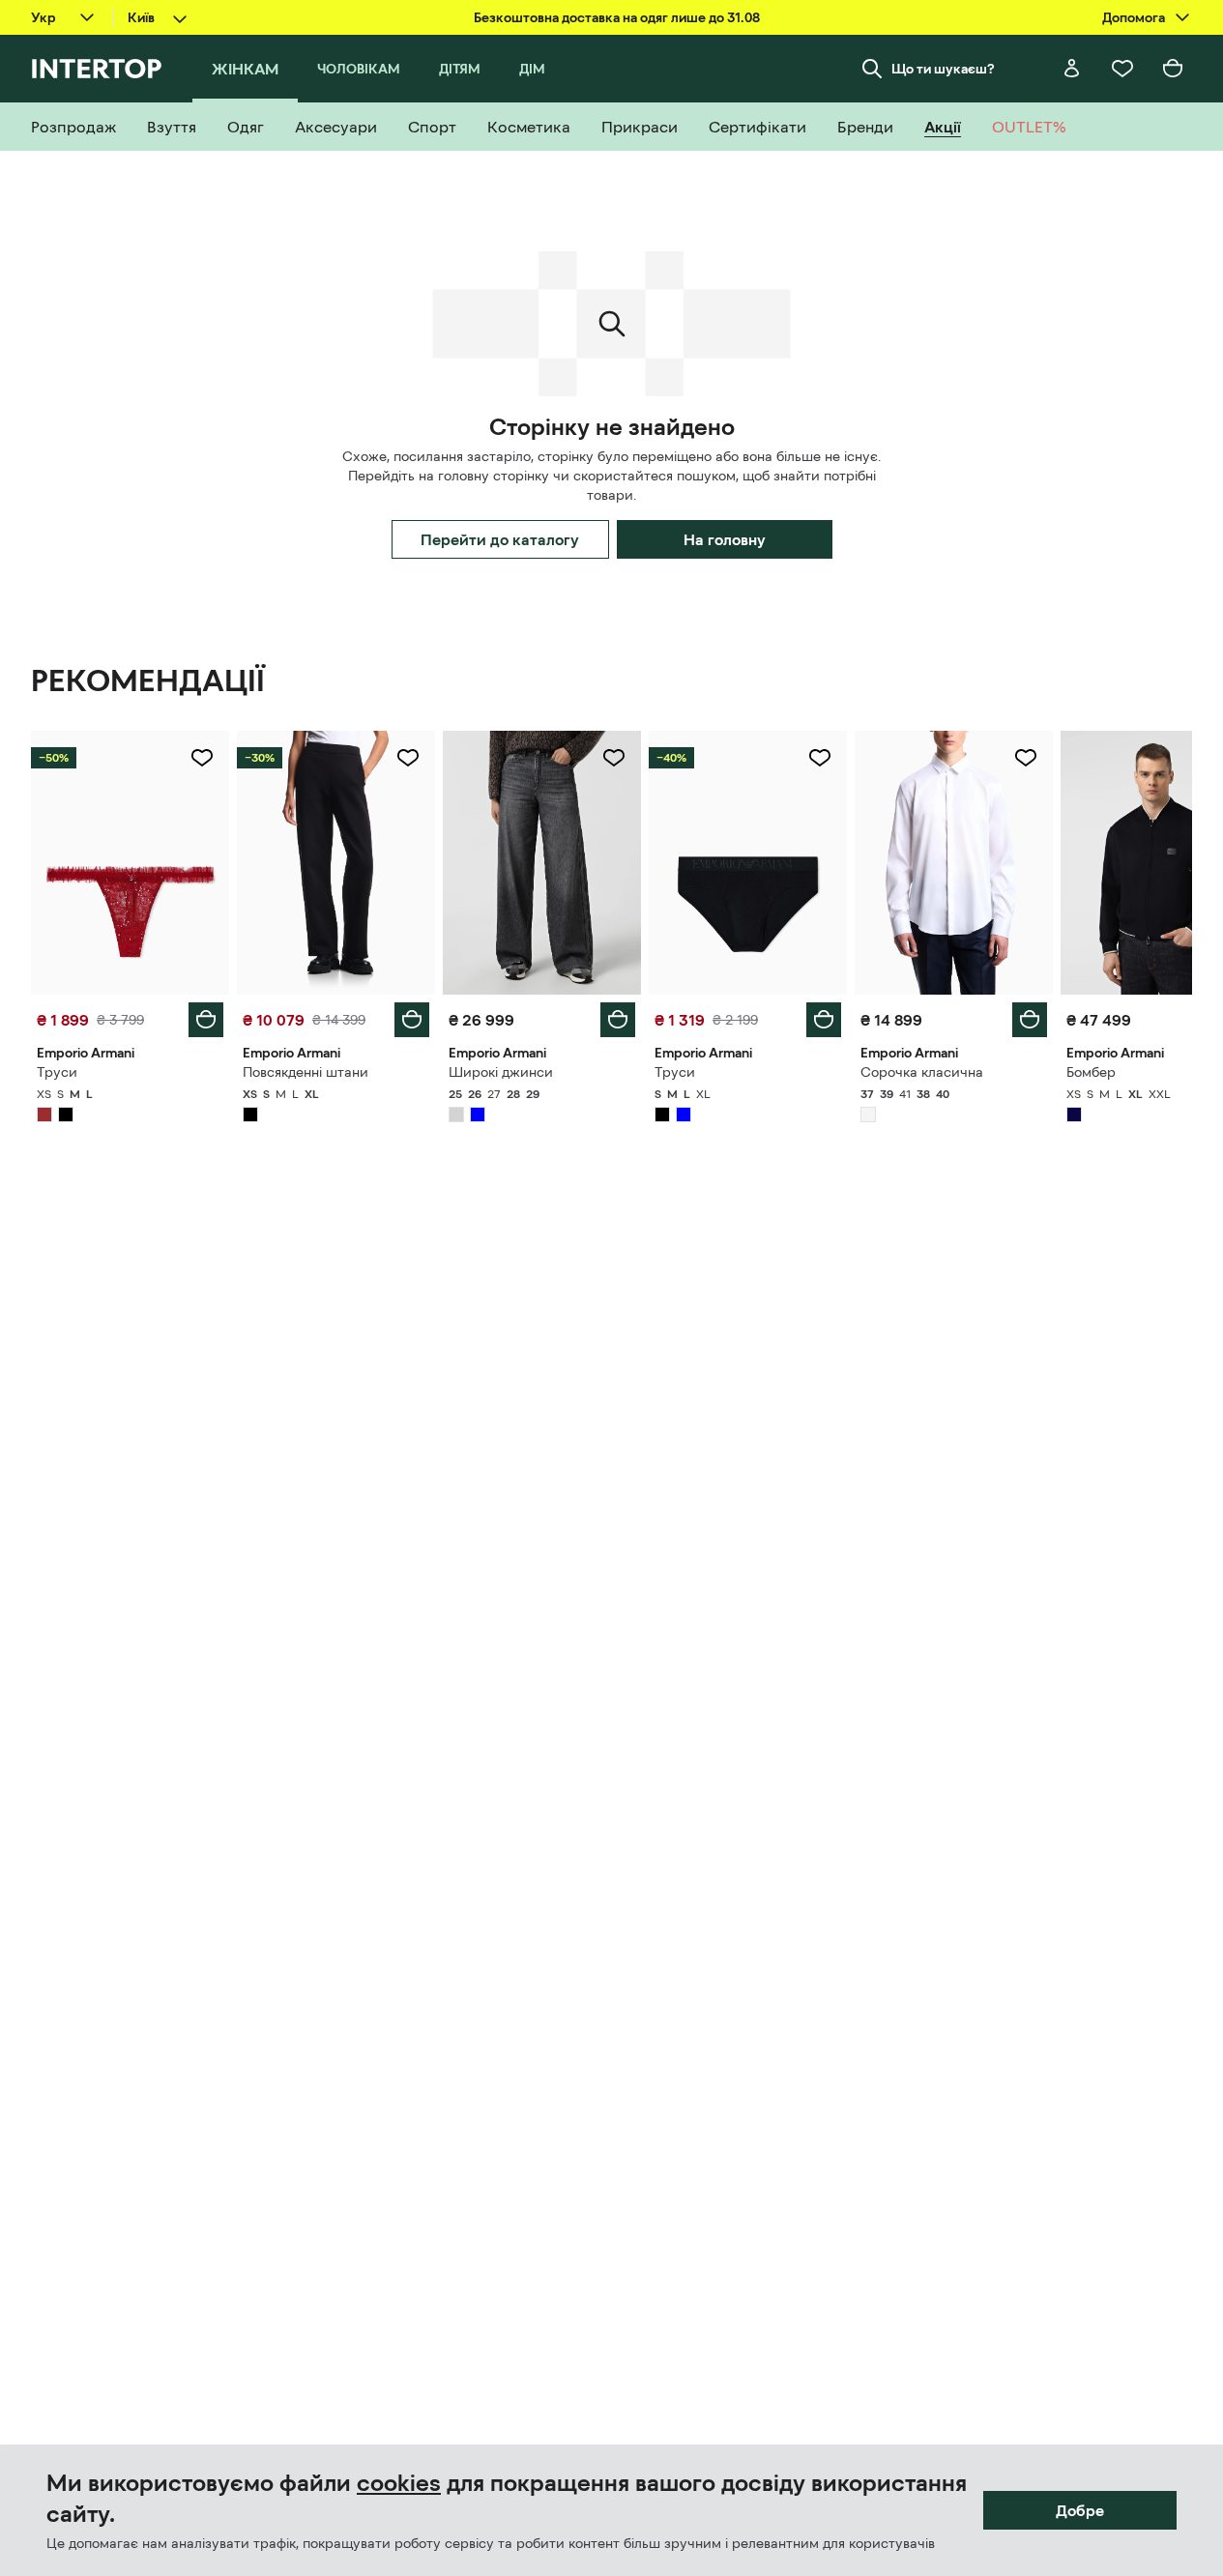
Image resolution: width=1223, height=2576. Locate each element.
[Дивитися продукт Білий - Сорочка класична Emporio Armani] (954, 863)
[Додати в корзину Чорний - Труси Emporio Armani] (824, 1020)
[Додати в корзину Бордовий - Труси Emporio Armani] (206, 1020)
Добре (1080, 2510)
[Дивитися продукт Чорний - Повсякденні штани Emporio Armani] (336, 863)
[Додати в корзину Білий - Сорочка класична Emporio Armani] (1030, 1020)
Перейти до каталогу (500, 539)
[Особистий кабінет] (1072, 69)
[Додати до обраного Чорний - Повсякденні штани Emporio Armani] (408, 758)
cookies (399, 2483)
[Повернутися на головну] (96, 69)
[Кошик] (1173, 69)
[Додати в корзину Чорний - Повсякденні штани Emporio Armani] (412, 1020)
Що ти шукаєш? (943, 69)
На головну (725, 539)
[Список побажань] (1122, 69)
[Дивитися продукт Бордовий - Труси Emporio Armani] (130, 863)
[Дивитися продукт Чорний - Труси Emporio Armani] (748, 863)
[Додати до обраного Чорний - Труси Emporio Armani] (820, 758)
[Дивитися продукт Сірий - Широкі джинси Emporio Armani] (542, 863)
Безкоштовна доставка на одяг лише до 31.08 (617, 17)
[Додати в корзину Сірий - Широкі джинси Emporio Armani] (618, 1020)
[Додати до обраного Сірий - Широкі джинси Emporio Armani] (614, 758)
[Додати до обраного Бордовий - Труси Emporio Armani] (202, 758)
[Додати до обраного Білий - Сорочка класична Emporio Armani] (1026, 758)
